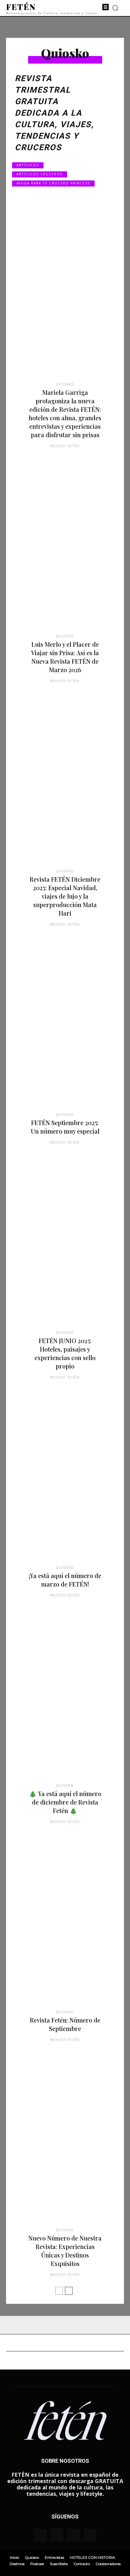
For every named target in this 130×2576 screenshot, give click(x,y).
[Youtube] (90, 2535)
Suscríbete (59, 2564)
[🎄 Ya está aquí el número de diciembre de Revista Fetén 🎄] (65, 1702)
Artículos (28, 165)
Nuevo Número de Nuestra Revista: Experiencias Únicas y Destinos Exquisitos (65, 2251)
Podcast (37, 2564)
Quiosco (32, 2557)
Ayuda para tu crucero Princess (53, 183)
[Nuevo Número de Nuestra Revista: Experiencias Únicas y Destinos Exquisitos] (65, 2147)
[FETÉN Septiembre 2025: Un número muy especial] (65, 1031)
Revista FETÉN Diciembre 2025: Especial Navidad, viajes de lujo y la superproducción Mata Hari (65, 896)
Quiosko (65, 384)
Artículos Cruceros (40, 174)
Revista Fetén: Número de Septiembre (65, 2024)
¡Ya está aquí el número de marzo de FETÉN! (65, 1580)
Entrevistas (54, 2557)
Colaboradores (108, 2564)
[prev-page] (59, 2291)
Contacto (82, 2564)
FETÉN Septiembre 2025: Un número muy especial (65, 1127)
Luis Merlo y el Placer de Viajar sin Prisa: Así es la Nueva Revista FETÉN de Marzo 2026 (65, 657)
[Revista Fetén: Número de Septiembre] (65, 1929)
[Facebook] (40, 2535)
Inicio (15, 2557)
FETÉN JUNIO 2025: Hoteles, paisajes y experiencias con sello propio (65, 1353)
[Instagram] (57, 2535)
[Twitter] (73, 2535)
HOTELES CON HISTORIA (93, 2557)
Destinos (17, 2564)
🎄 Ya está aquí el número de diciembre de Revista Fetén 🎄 (65, 1802)
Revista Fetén (65, 446)
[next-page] (69, 2291)
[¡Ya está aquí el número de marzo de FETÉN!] (65, 1484)
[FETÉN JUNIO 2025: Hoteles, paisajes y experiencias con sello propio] (65, 1249)
